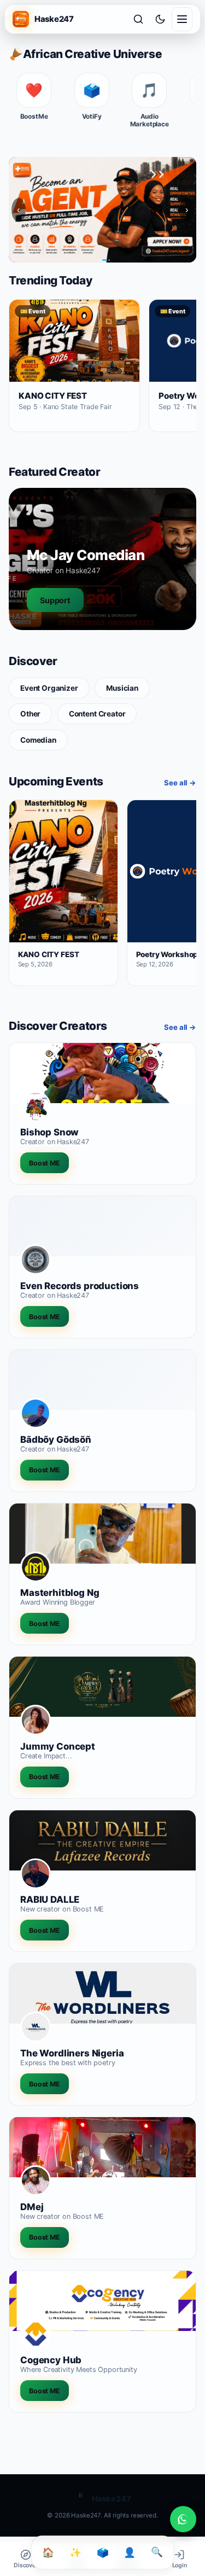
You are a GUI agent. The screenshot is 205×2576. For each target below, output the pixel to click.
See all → (180, 783)
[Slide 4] (108, 260)
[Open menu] (182, 19)
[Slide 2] (99, 260)
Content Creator (97, 714)
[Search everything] (138, 19)
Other (30, 714)
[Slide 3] (103, 260)
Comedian (38, 740)
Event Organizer (49, 688)
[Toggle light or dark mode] (160, 19)
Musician (122, 688)
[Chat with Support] (183, 2519)
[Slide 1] (96, 260)
